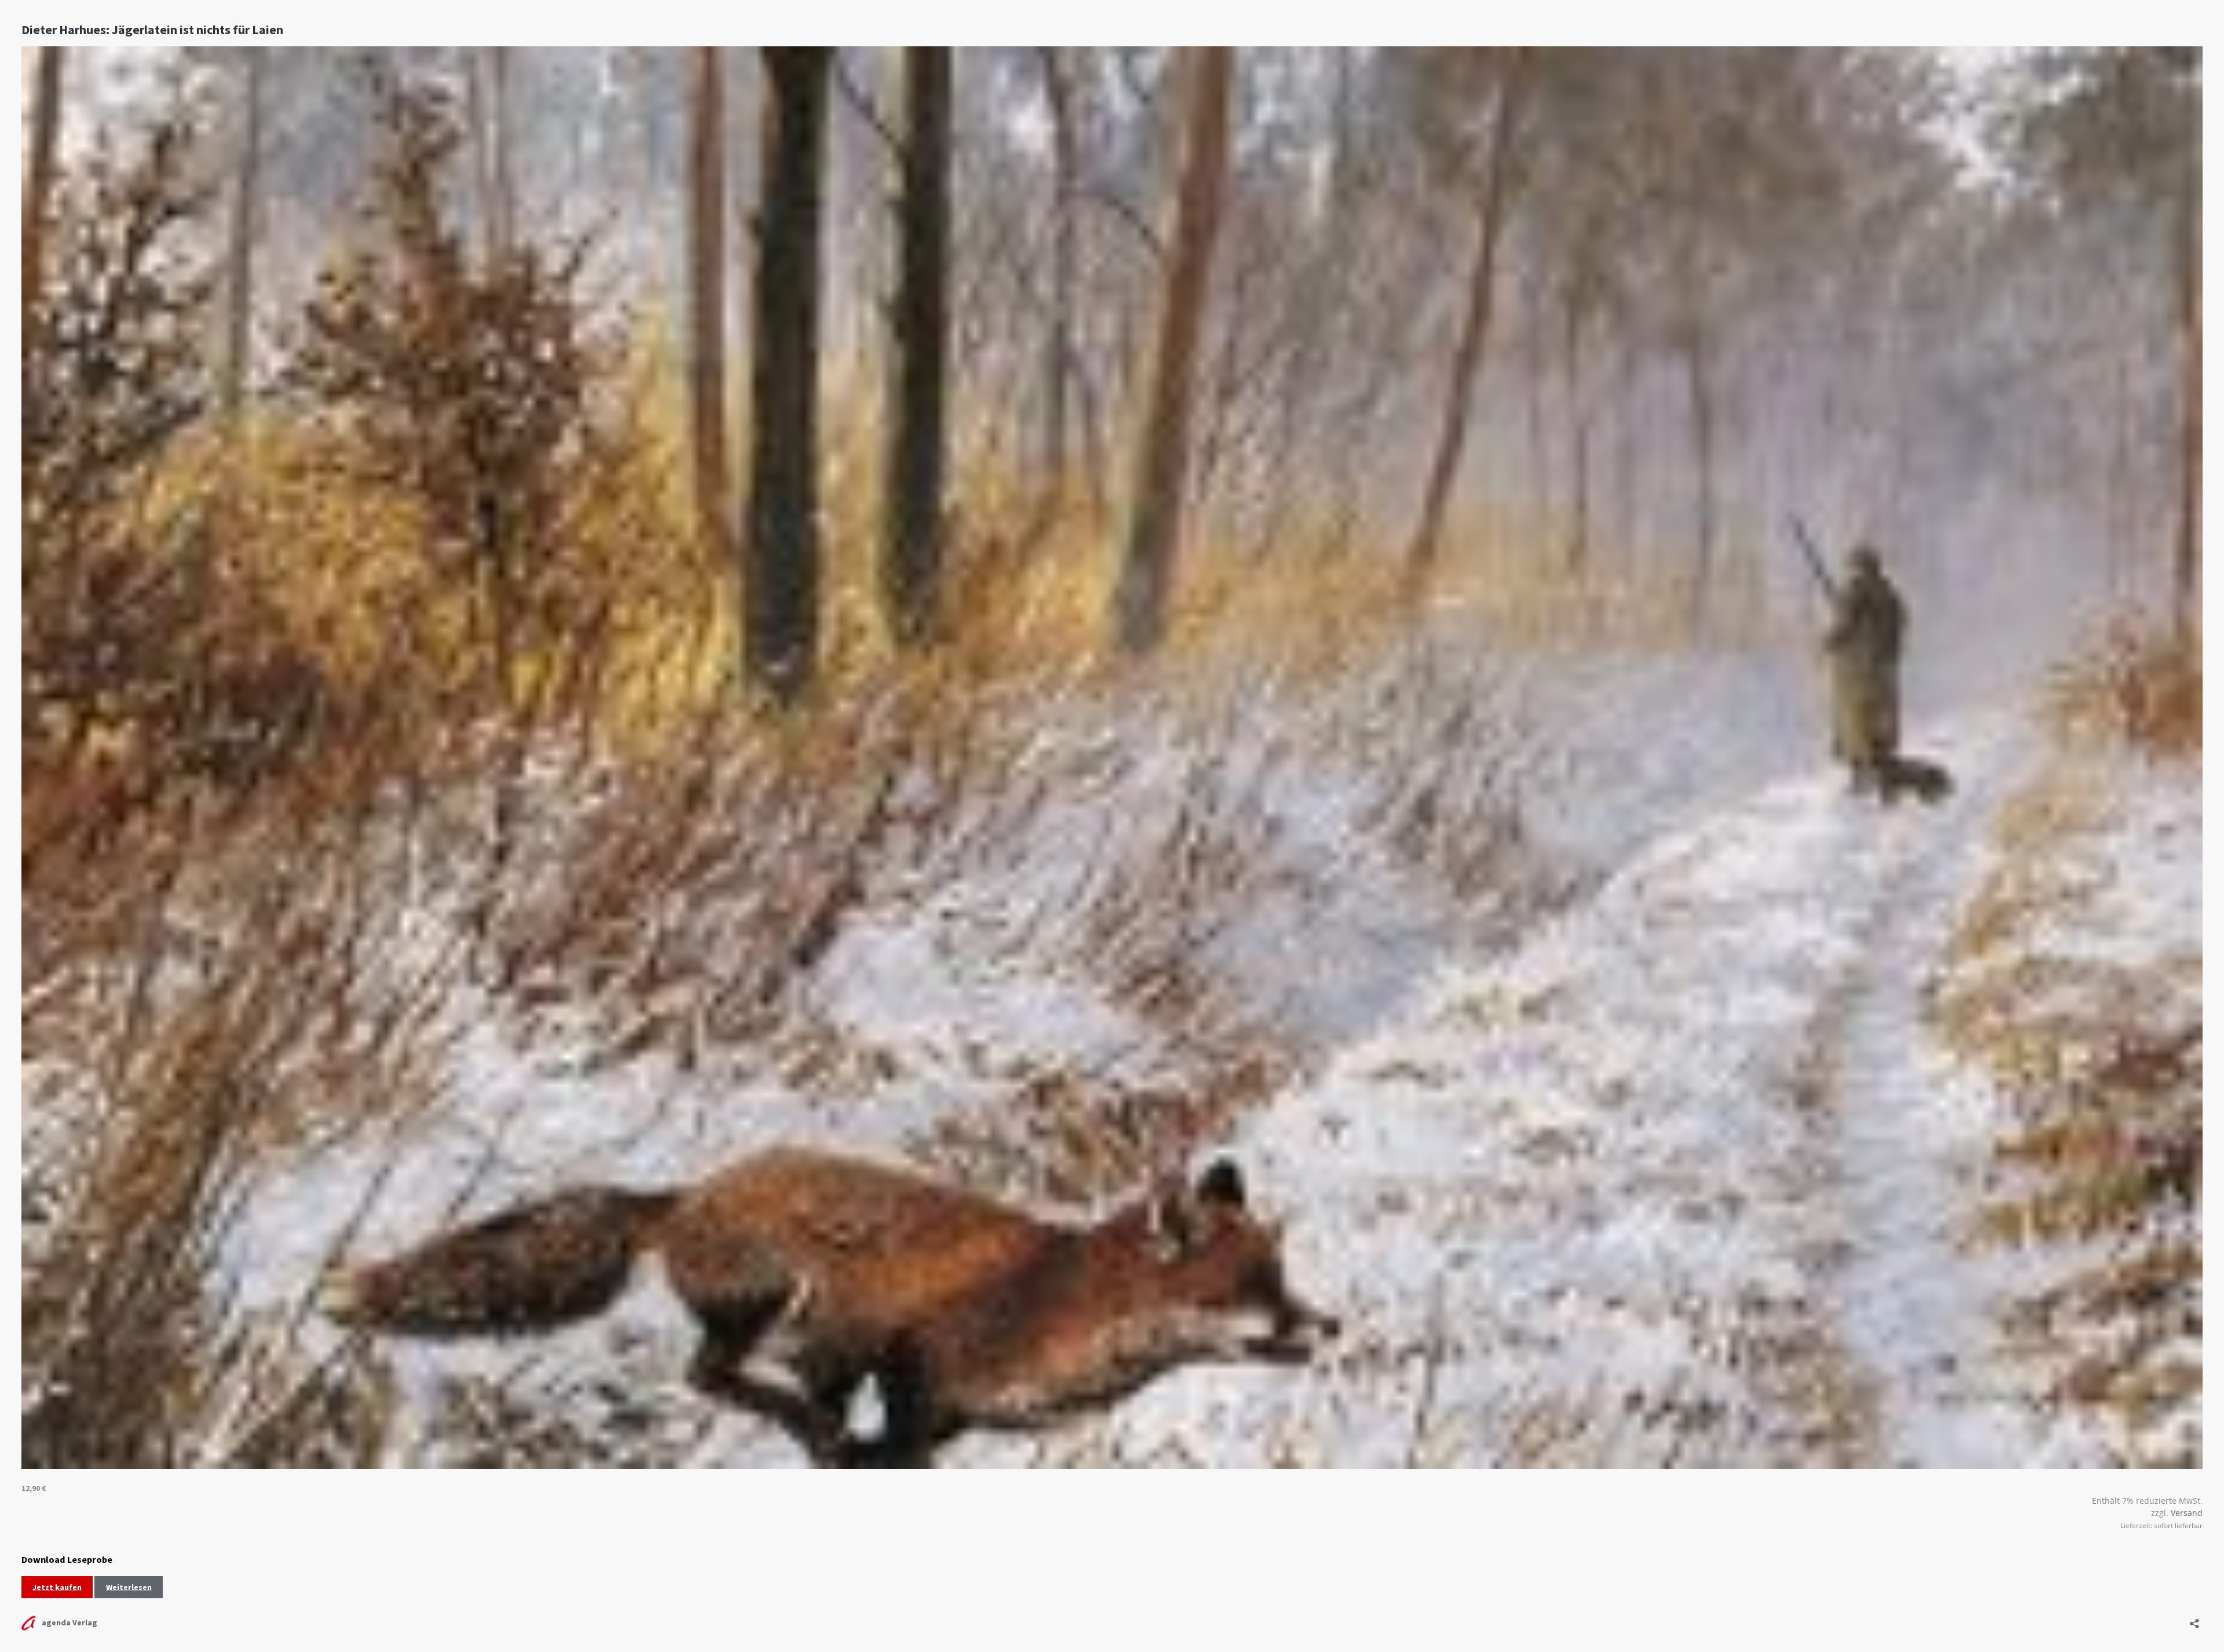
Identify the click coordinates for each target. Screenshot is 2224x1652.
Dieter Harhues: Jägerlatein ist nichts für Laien (152, 30)
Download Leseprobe (67, 1559)
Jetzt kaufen (57, 1587)
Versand (2187, 1513)
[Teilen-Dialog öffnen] (2194, 1620)
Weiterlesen (129, 1587)
